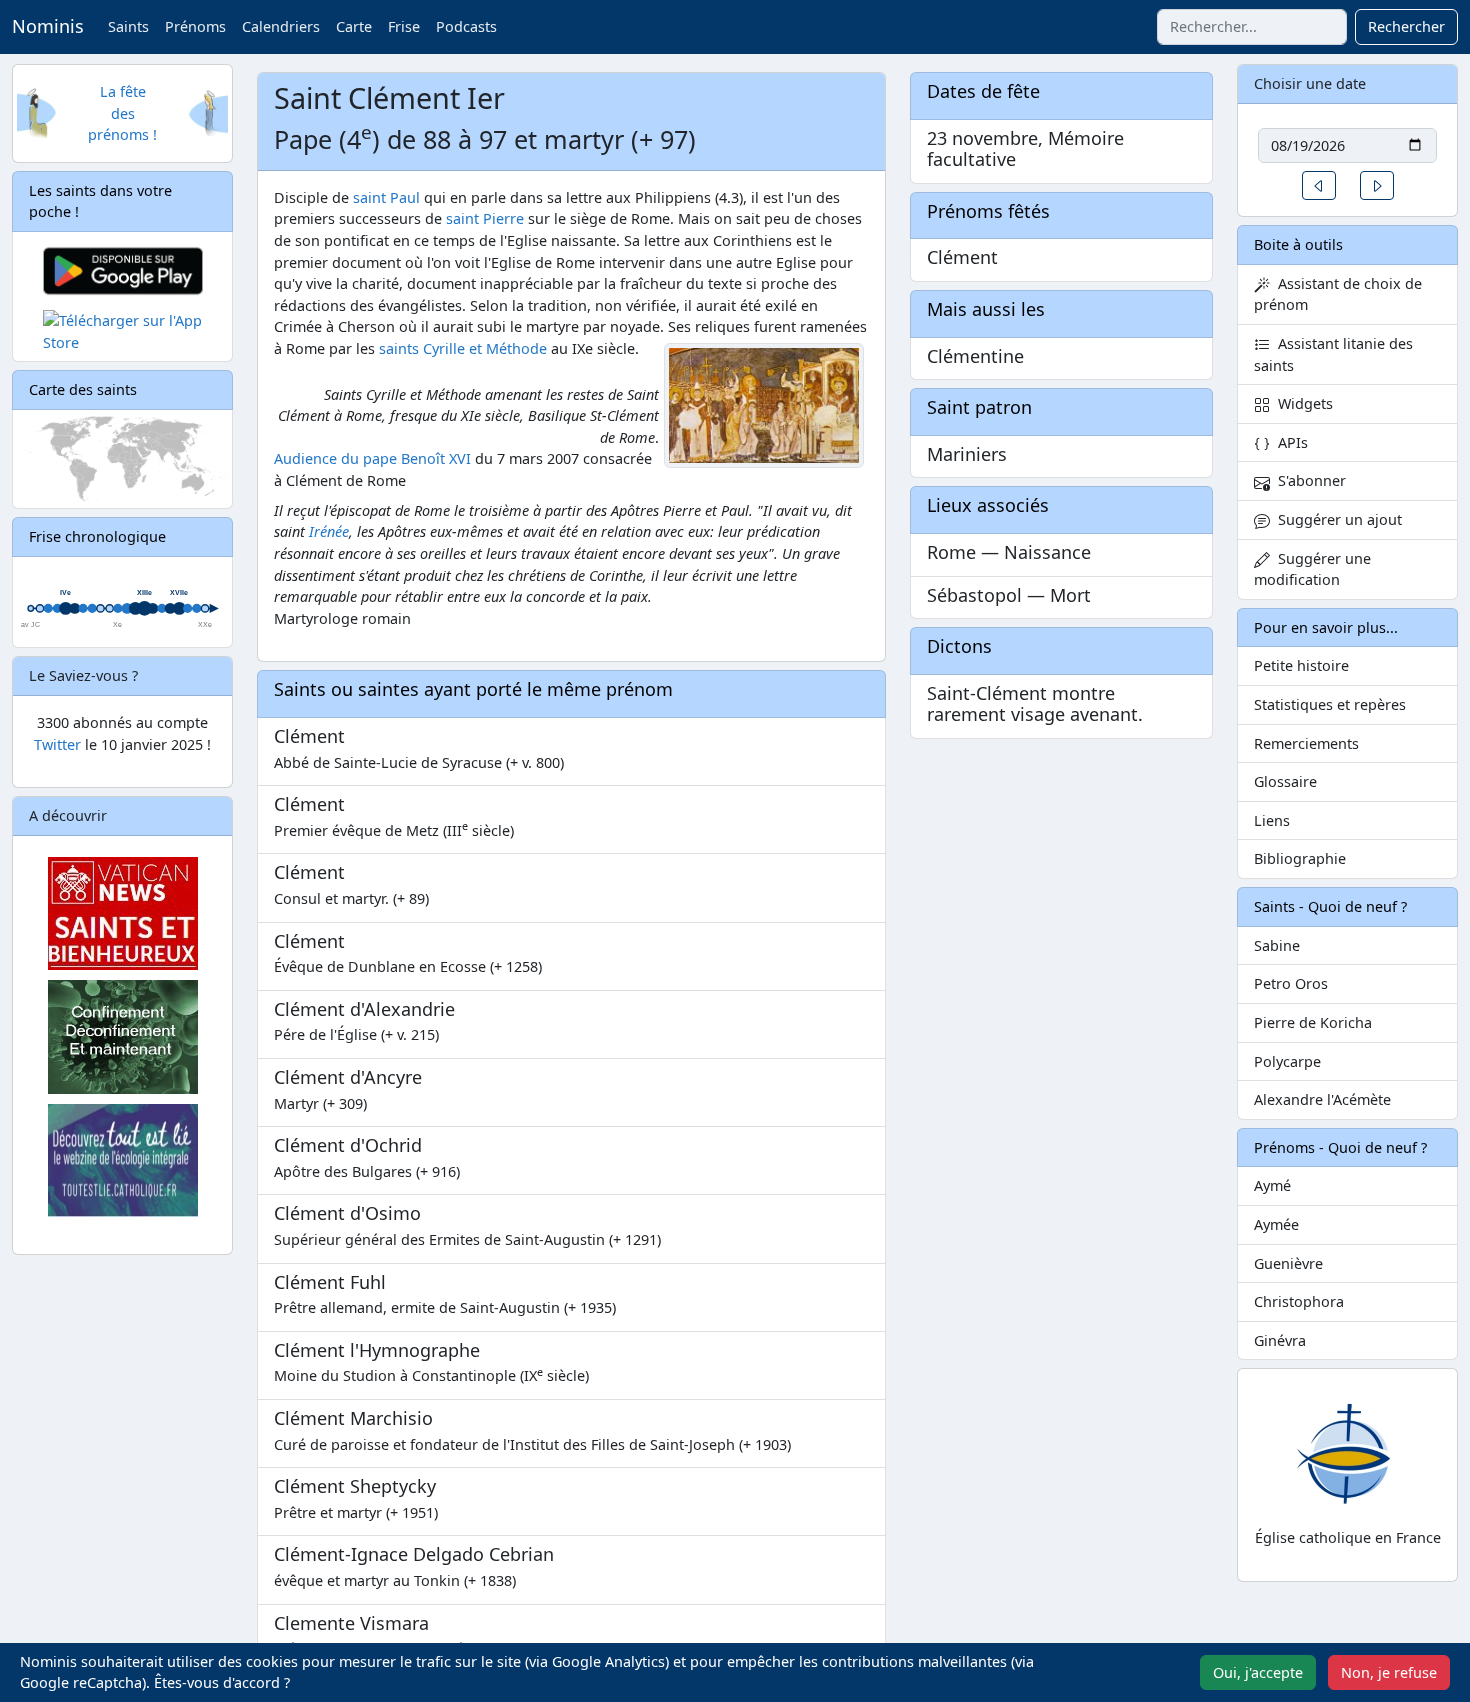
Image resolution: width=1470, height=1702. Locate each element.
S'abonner (1308, 480)
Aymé (1272, 1185)
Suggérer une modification (1312, 569)
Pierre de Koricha (1313, 1022)
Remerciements (1306, 743)
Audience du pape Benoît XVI (372, 458)
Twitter (57, 744)
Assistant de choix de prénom (1338, 294)
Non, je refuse (1389, 1672)
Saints (128, 26)
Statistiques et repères (1330, 704)
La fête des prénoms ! (122, 113)
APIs (1289, 442)
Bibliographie (1300, 858)
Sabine (1277, 945)
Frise (404, 26)
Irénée (329, 531)
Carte (354, 26)
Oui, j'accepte (1258, 1672)
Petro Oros (1291, 983)
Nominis (48, 26)
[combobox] (1252, 27)
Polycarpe (1287, 1061)
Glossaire (1285, 781)
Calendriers (281, 26)
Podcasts (466, 26)
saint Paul (386, 197)
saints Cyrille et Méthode (463, 348)
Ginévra (1280, 1340)
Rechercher (1406, 26)
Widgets (1301, 403)
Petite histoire (1301, 665)
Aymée (1276, 1224)
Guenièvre (1288, 1263)
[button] (1319, 185)
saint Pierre (485, 218)
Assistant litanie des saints (1333, 354)
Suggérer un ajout (1336, 519)
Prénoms (195, 26)
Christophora (1299, 1301)
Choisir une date (1310, 83)
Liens (1272, 820)
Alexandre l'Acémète (1322, 1099)
